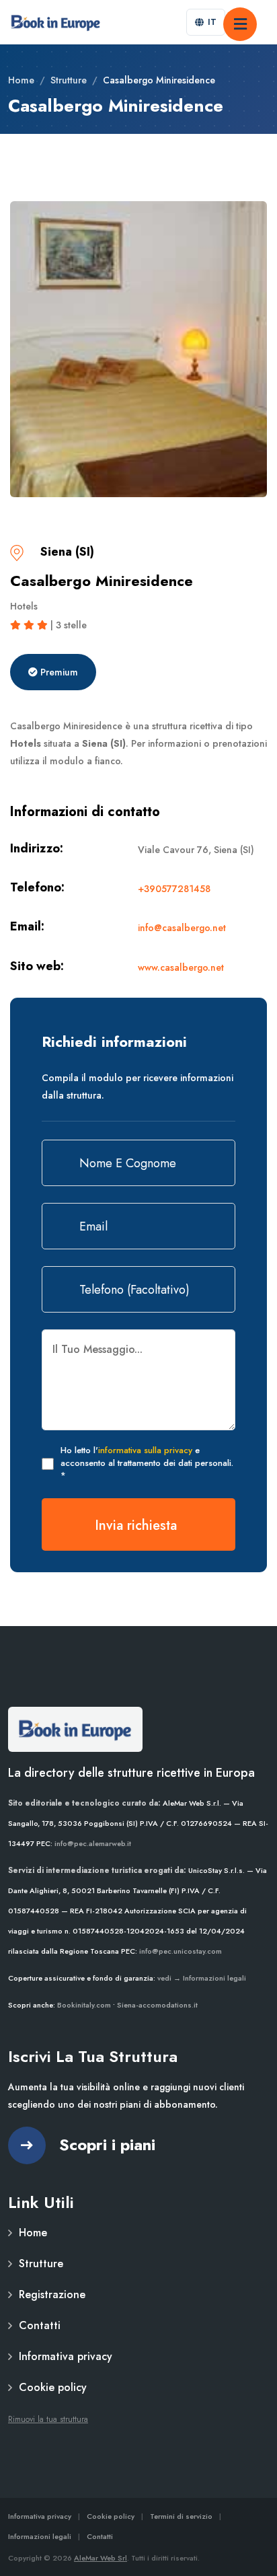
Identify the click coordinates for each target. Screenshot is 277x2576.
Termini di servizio (181, 2516)
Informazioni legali (40, 2536)
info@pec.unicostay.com (181, 1951)
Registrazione (52, 2294)
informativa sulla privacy (145, 1450)
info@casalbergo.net (182, 928)
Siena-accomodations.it (157, 2005)
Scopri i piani (107, 2144)
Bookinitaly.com (84, 2005)
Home (21, 80)
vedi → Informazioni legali (202, 1978)
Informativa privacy (66, 2356)
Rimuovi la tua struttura (48, 2419)
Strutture (69, 80)
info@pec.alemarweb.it (93, 1843)
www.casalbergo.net (181, 967)
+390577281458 (174, 889)
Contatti (40, 2325)
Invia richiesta (136, 1525)
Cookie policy (53, 2387)
